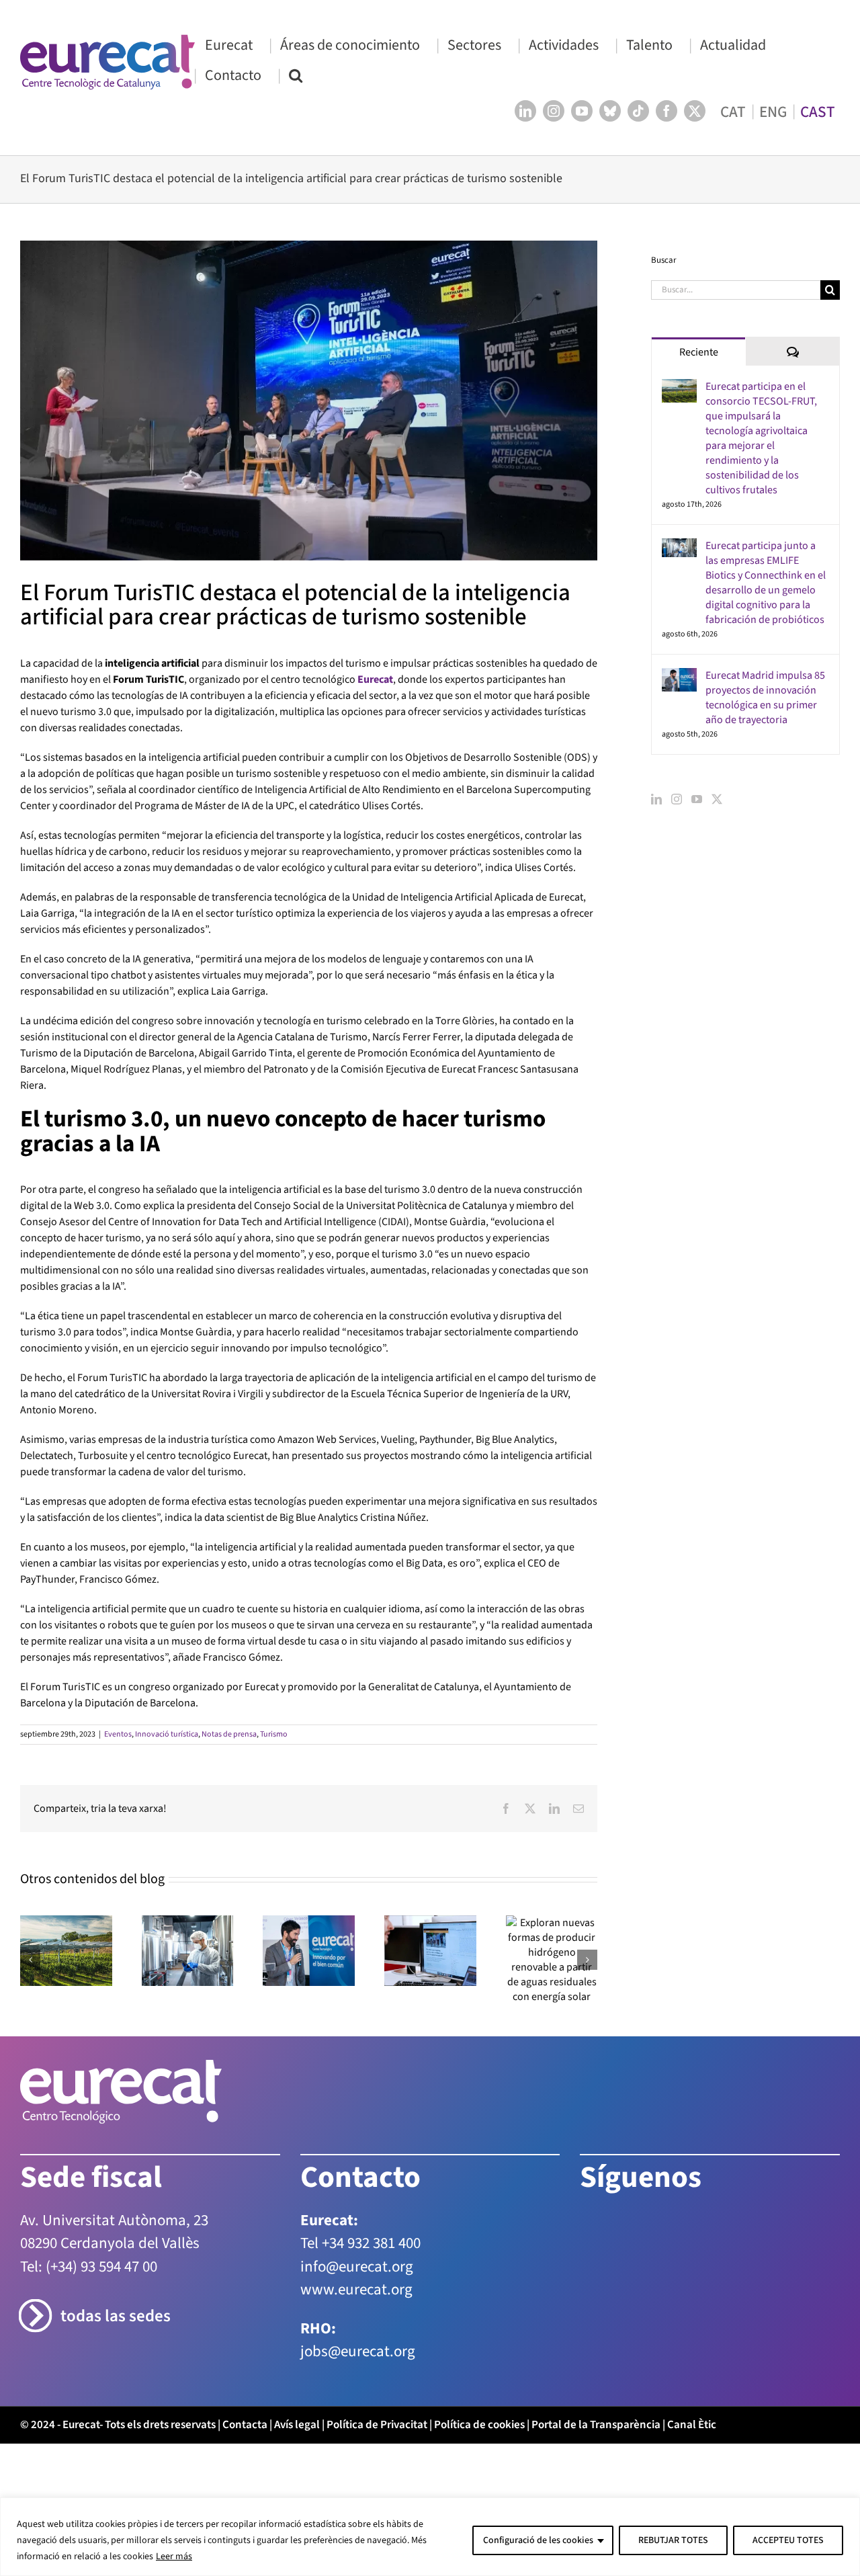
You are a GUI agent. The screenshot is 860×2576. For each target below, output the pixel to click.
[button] (296, 75)
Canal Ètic (692, 2425)
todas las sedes (116, 2316)
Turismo (274, 1734)
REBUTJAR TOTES (673, 2540)
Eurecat (375, 679)
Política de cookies (479, 2425)
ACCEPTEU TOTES (788, 2540)
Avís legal (297, 2425)
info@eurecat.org (357, 2267)
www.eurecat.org (356, 2289)
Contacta (245, 2425)
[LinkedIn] (656, 799)
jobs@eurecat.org (358, 2351)
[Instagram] (677, 799)
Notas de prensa (229, 1734)
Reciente (699, 352)
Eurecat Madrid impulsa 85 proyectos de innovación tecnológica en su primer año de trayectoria (765, 698)
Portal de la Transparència (596, 2425)
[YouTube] (697, 799)
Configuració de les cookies (538, 2540)
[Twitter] (717, 799)
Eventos (118, 1734)
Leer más (174, 2557)
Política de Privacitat (377, 2425)
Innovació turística (167, 1734)
